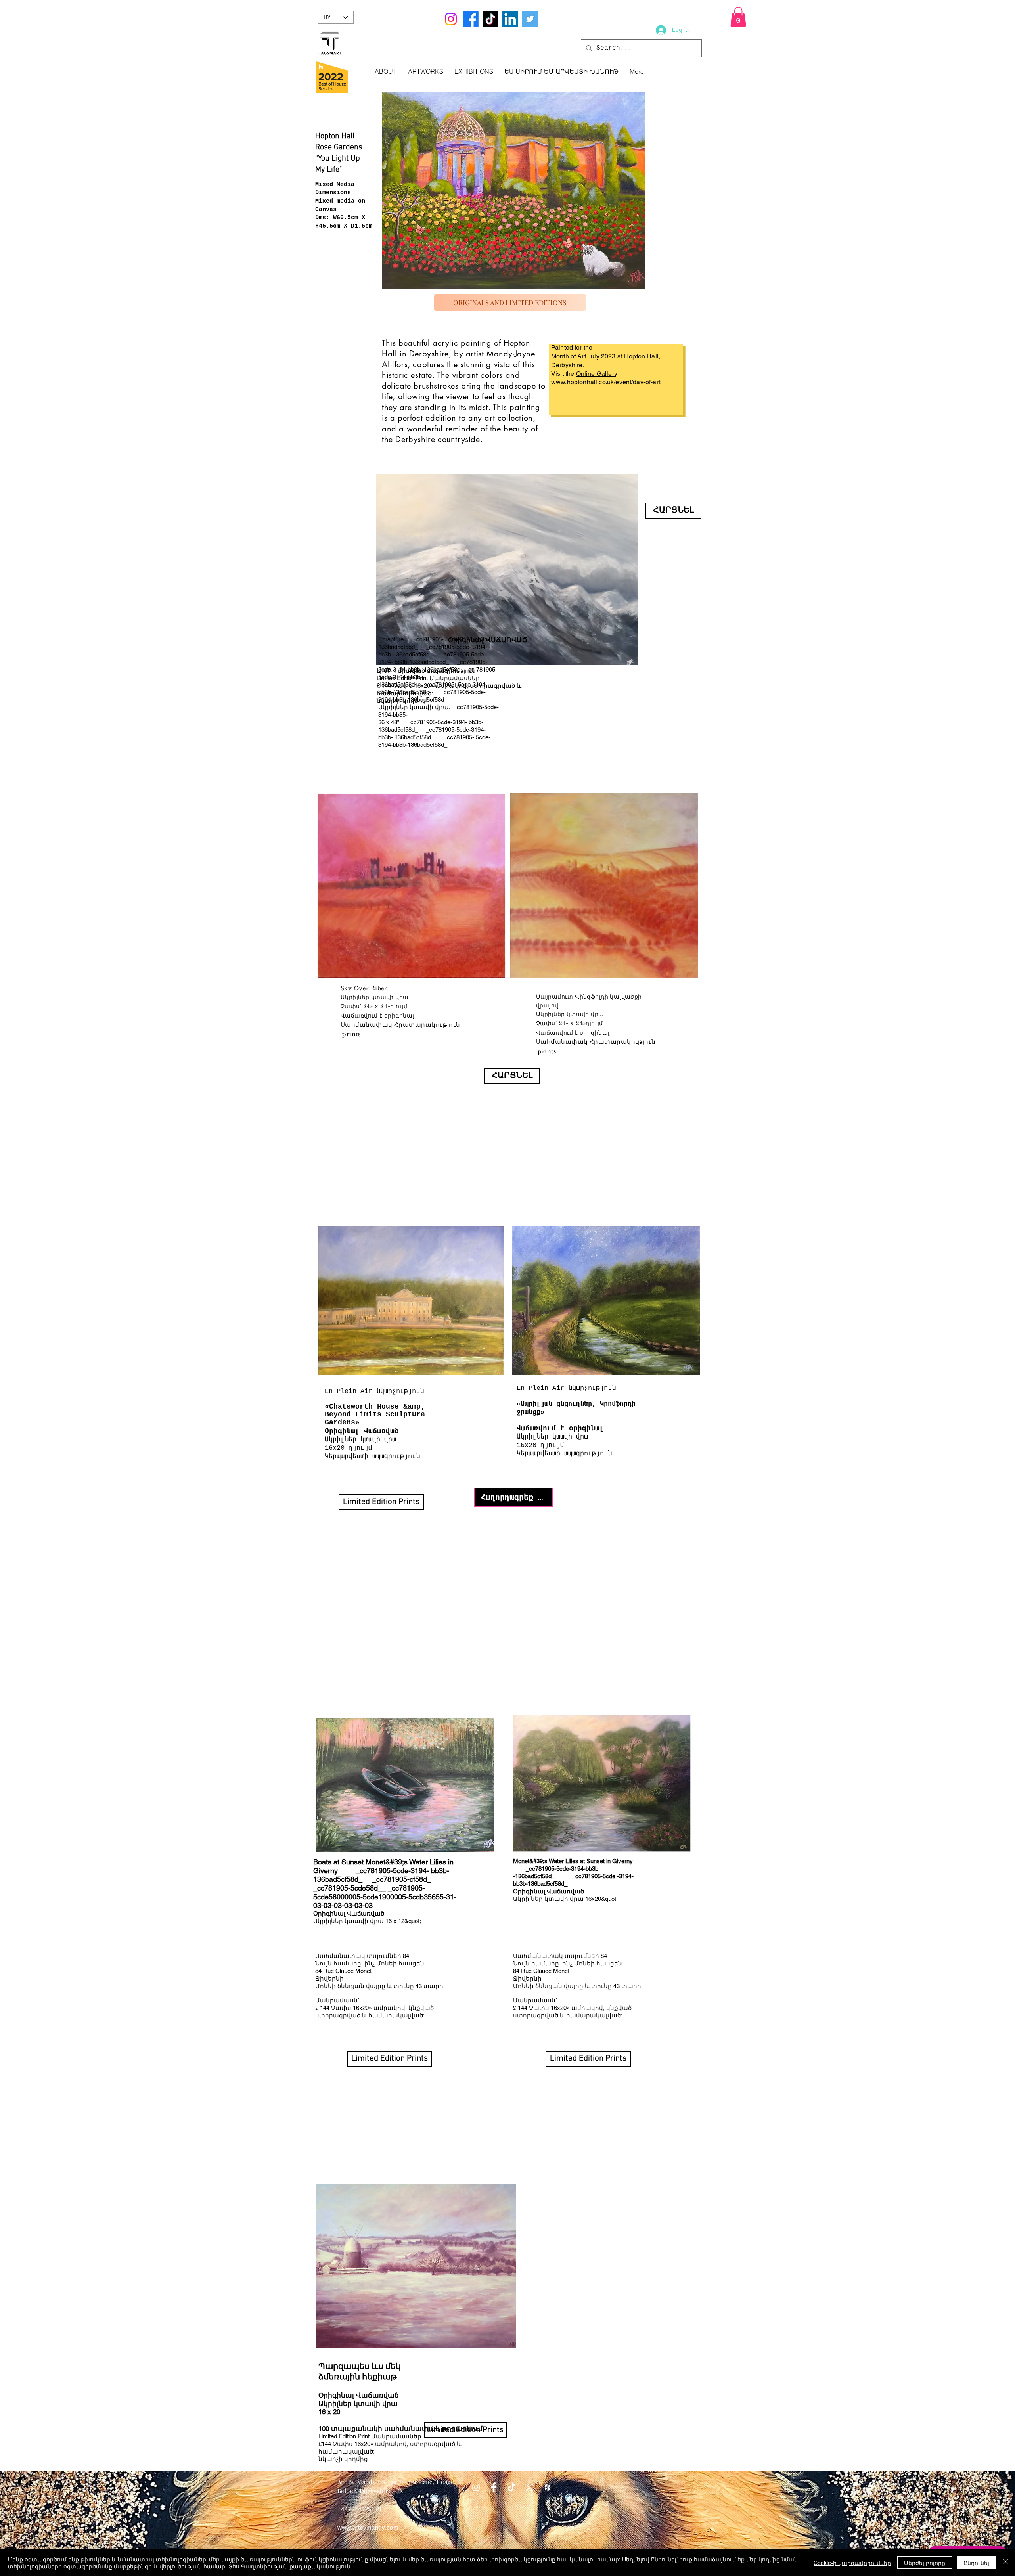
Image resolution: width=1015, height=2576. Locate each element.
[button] (738, 17)
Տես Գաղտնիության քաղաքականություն (289, 2566)
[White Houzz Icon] (547, 2487)
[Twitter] (530, 19)
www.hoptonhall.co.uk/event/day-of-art (606, 382)
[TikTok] (490, 19)
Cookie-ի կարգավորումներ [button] (852, 2563)
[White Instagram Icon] (476, 2487)
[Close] (1005, 2563)
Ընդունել (976, 2563)
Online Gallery (597, 374)
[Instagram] (451, 19)
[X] (530, 2487)
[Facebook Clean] (494, 2487)
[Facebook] (471, 19)
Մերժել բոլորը (925, 2563)
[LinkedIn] (510, 19)
